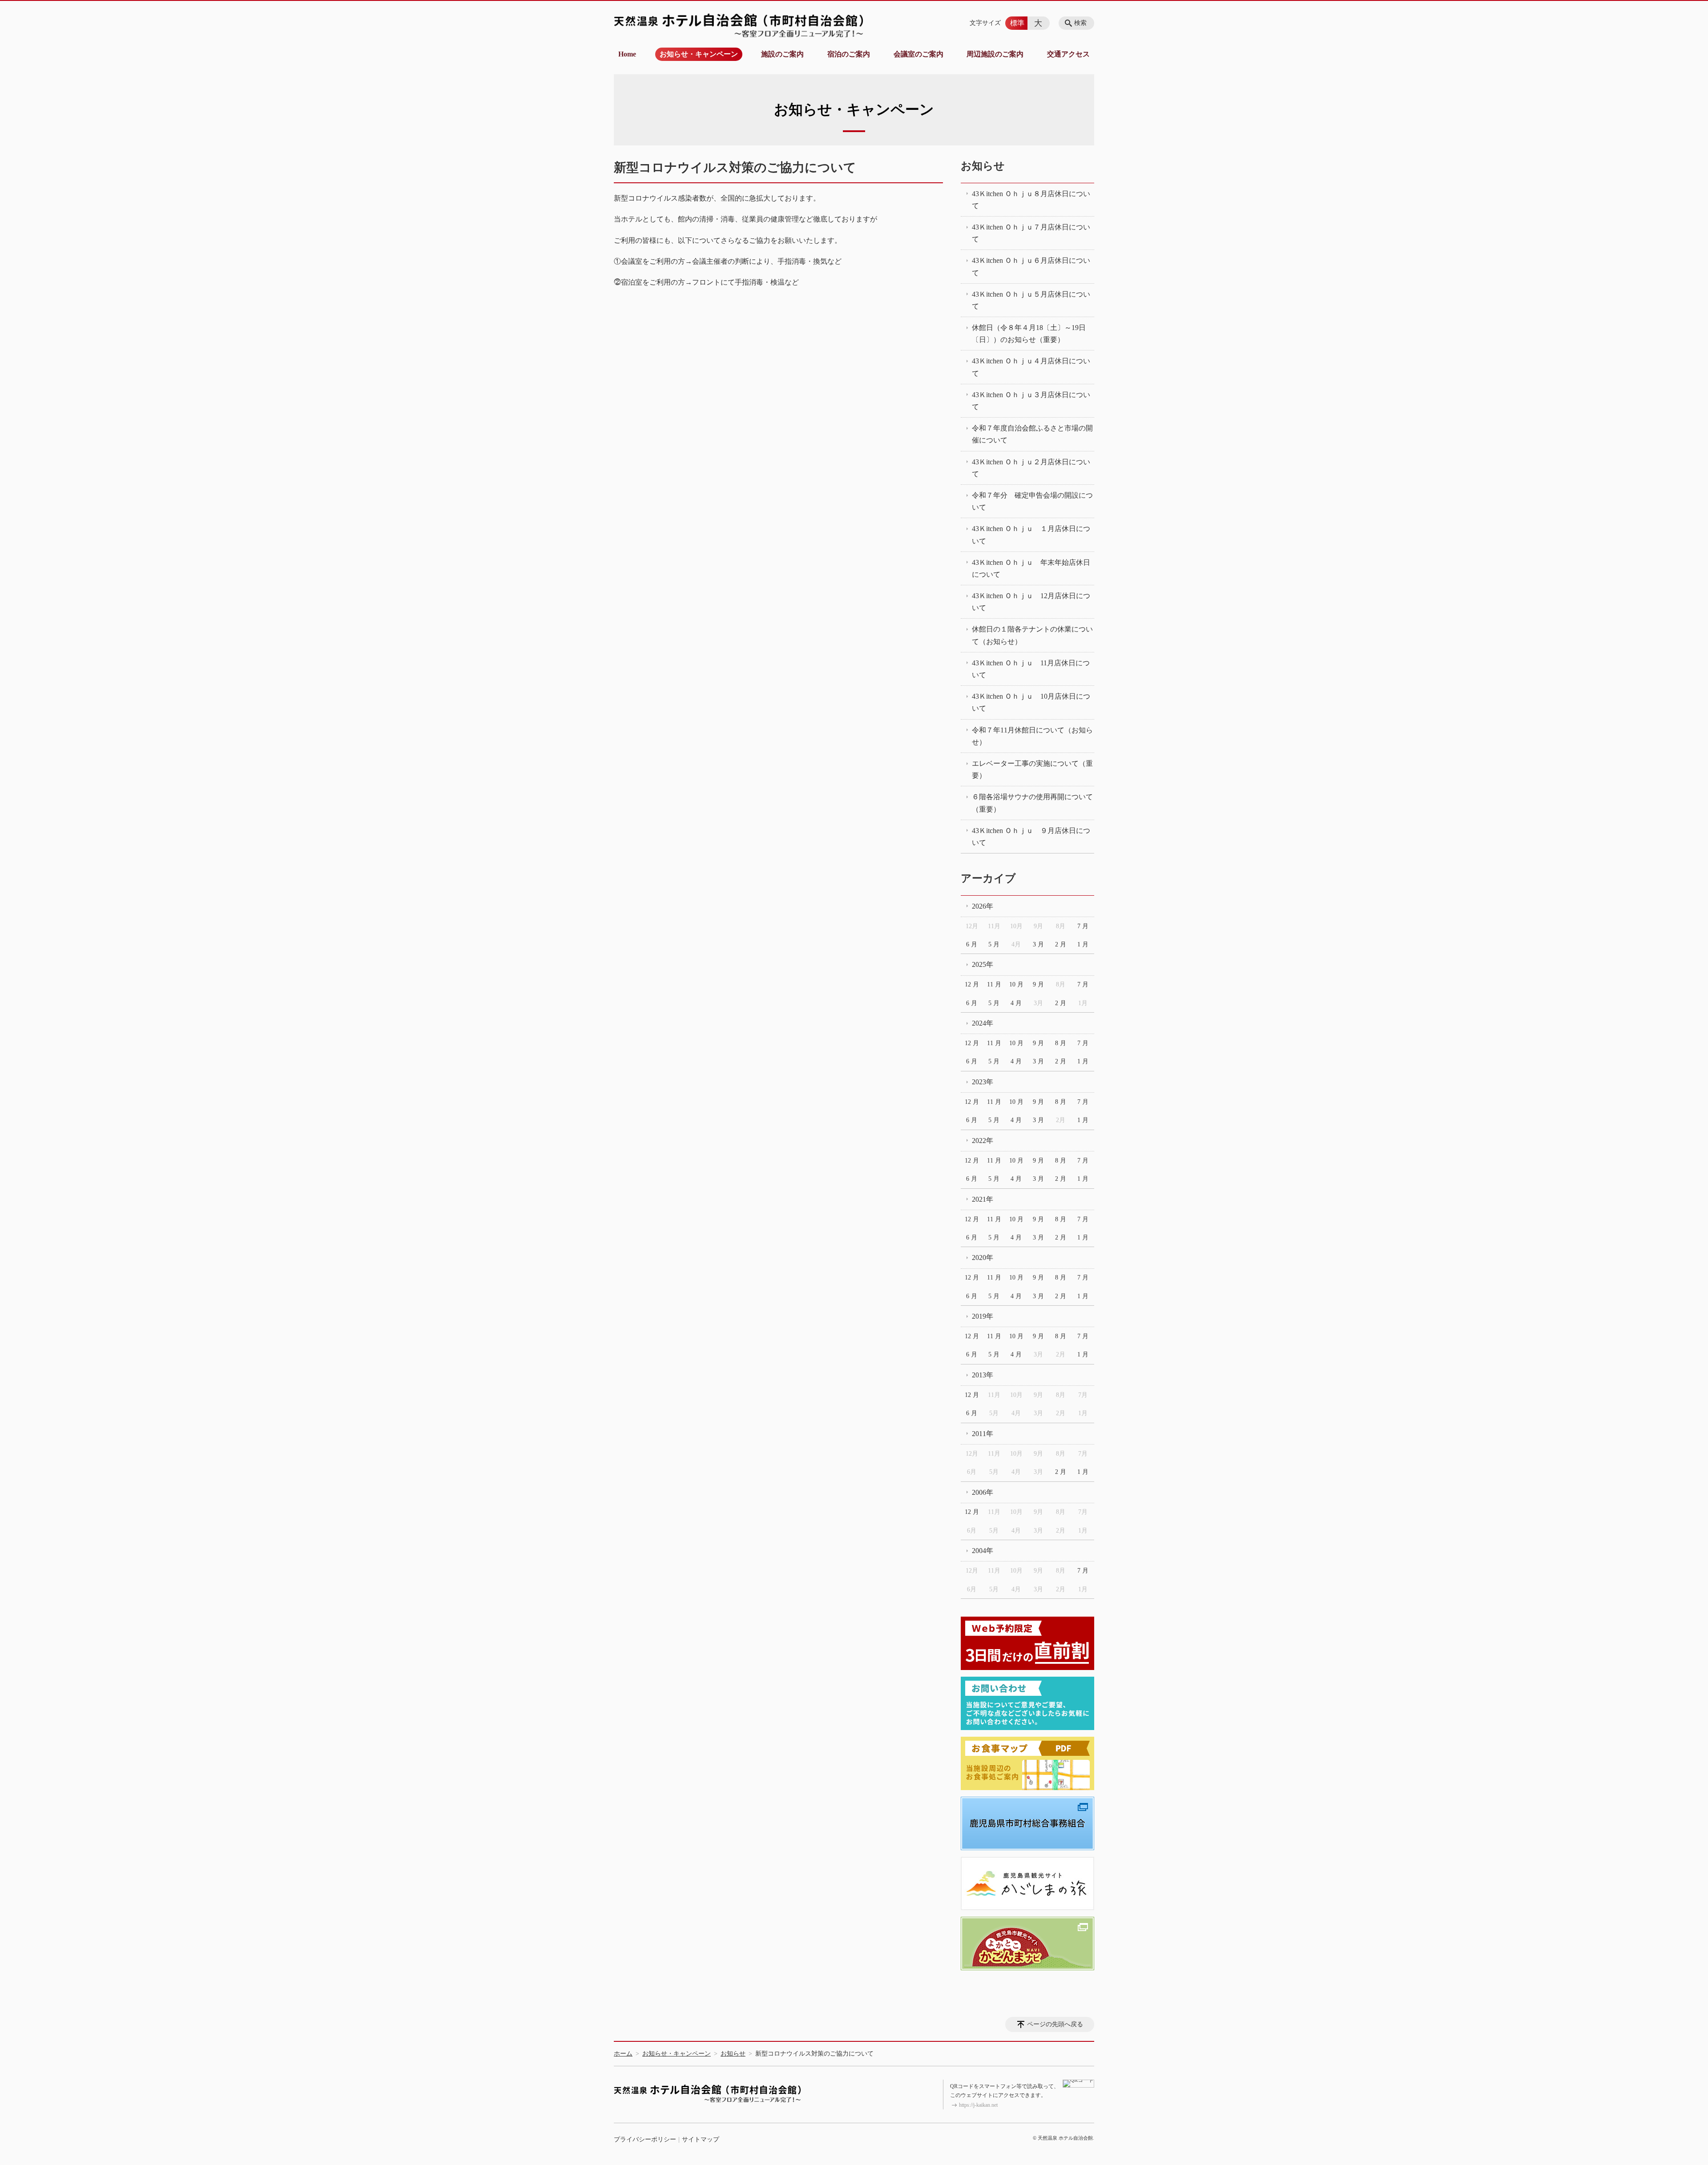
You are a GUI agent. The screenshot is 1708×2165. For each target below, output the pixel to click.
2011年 (983, 1434)
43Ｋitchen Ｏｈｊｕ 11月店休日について (1031, 669)
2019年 (983, 1316)
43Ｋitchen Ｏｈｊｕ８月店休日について (1031, 200)
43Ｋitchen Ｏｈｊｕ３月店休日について (1031, 401)
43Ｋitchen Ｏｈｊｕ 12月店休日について (1031, 602)
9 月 (1038, 984)
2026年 (983, 906)
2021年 (983, 1199)
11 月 (994, 984)
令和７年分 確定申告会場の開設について (1032, 501)
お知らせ (983, 166)
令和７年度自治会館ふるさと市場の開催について (1032, 434)
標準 (1017, 23)
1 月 (1083, 944)
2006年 (983, 1492)
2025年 (983, 964)
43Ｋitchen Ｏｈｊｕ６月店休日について (1031, 266)
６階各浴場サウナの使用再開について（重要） (1032, 803)
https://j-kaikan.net (978, 2105)
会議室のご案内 (918, 54)
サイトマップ (701, 2139)
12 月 (972, 984)
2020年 (983, 1258)
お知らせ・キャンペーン (699, 54)
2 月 (1061, 944)
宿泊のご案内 (849, 54)
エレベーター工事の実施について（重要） (1032, 769)
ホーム (623, 2054)
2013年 (983, 1375)
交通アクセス (1068, 54)
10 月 (1016, 984)
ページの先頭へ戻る (1055, 2024)
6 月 (972, 944)
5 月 (994, 944)
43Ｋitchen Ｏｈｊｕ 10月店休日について (1031, 702)
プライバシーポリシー (645, 2139)
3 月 (1038, 944)
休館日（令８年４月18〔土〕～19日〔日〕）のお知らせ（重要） (1029, 334)
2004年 (983, 1551)
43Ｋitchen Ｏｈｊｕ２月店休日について (1031, 468)
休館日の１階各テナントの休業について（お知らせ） (1032, 635)
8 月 (1061, 1043)
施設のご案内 (782, 54)
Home (627, 54)
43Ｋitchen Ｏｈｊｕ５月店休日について (1031, 300)
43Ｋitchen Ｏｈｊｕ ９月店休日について (1031, 837)
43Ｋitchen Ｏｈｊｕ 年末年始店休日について (1031, 568)
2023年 (983, 1082)
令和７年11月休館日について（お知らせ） (1032, 736)
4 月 (1016, 1003)
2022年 (983, 1141)
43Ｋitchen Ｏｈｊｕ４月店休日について (1031, 367)
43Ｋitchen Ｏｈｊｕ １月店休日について (1031, 535)
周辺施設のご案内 (995, 54)
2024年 (983, 1023)
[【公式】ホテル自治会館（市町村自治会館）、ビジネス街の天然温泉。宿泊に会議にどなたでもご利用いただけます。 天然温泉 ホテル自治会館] (738, 25)
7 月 (1083, 926)
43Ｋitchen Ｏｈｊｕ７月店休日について (1031, 233)
